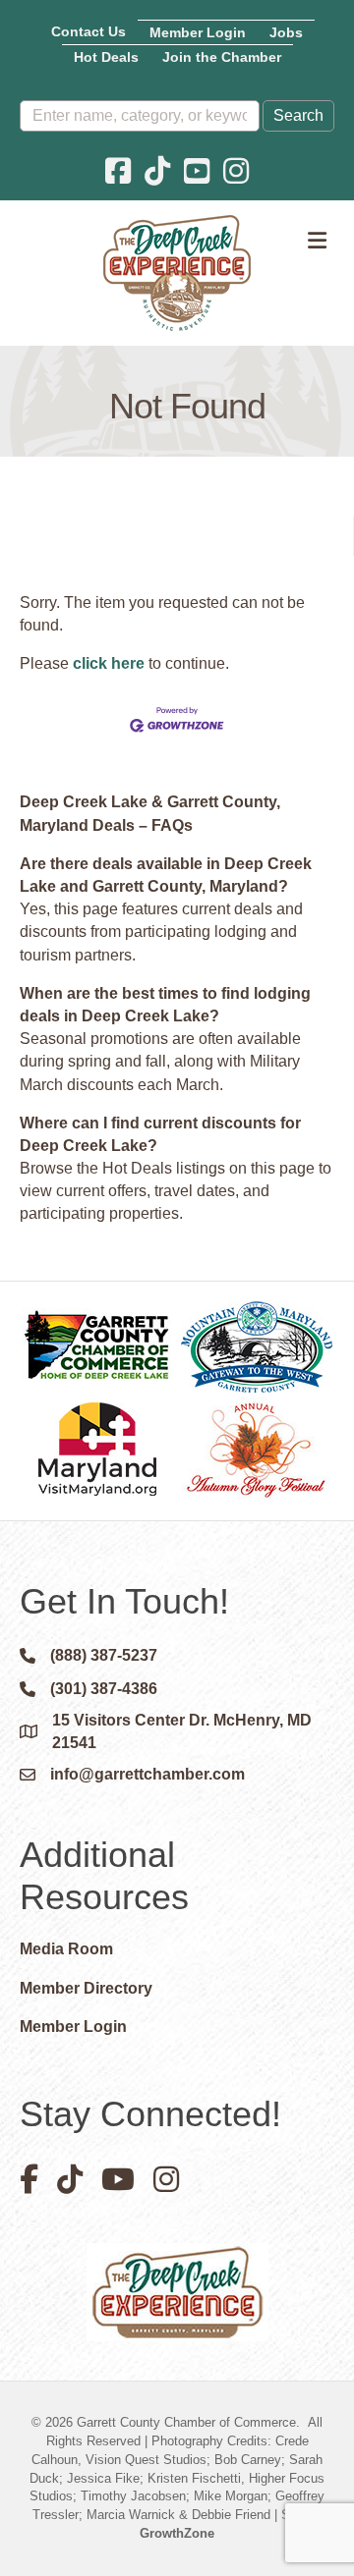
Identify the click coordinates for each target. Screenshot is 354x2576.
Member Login (198, 32)
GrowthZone (177, 2533)
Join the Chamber (222, 57)
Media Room (66, 1949)
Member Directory (86, 1988)
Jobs (286, 32)
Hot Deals (106, 57)
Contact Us (88, 31)
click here (109, 663)
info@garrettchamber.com (147, 1774)
